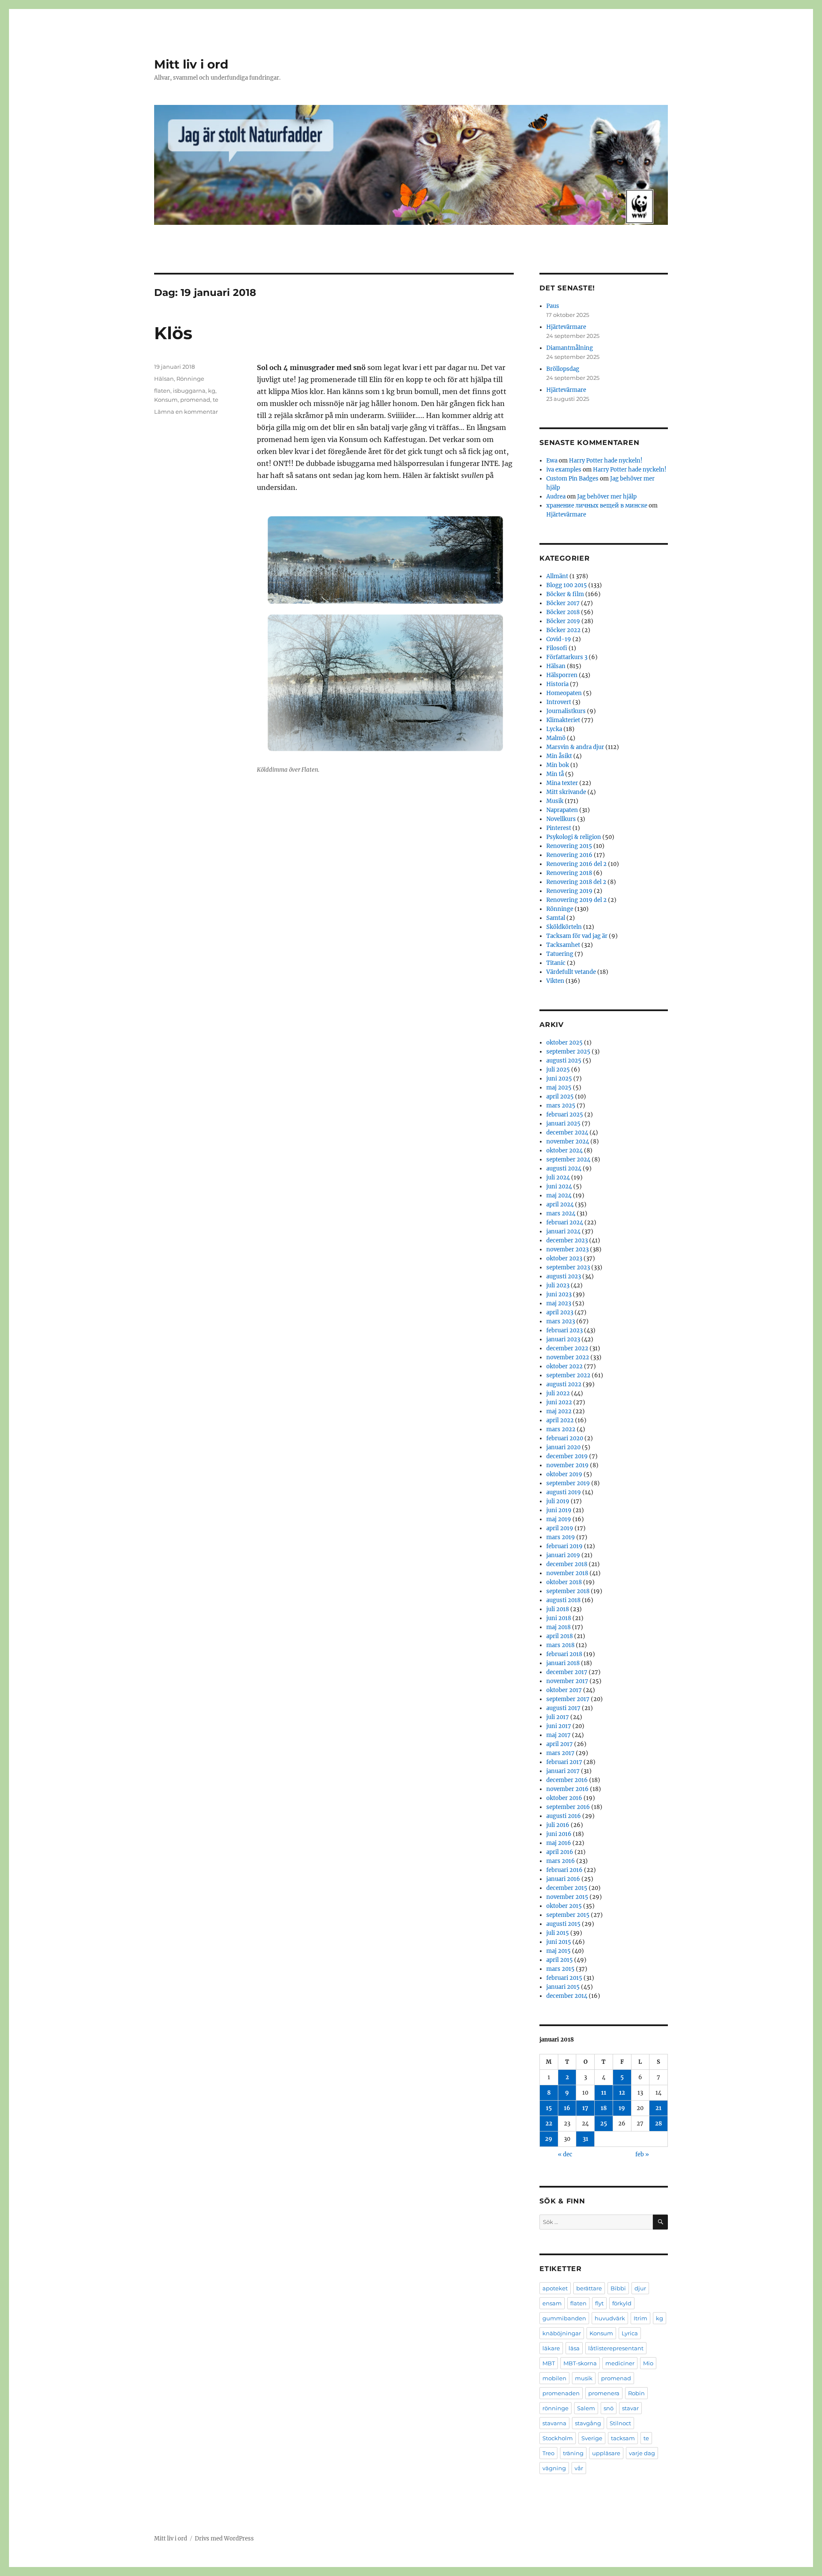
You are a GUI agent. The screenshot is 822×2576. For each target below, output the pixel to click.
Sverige (592, 2438)
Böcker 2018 (563, 612)
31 (585, 2139)
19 (622, 2108)
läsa (574, 2348)
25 (604, 2124)
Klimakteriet (563, 720)
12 (622, 2093)
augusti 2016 (564, 1816)
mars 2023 (561, 1321)
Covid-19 (559, 639)
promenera (604, 2393)
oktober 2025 (564, 1043)
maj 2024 (559, 1195)
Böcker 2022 (563, 630)
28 (658, 2124)
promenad (195, 400)
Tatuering (560, 954)
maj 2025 (559, 1088)
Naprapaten (562, 810)
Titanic (556, 963)
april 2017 (560, 1744)
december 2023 (567, 1240)
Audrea (556, 497)
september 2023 (568, 1267)
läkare (551, 2348)
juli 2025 (558, 1070)
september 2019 (568, 1483)
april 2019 (560, 1528)
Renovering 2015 (569, 846)
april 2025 (560, 1097)
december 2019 (567, 1456)
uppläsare (606, 2453)
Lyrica (630, 2333)
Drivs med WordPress (224, 2539)
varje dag (642, 2453)
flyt (599, 2303)
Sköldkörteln (564, 927)
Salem (586, 2408)
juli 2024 (558, 1178)
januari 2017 (563, 1771)
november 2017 (567, 1681)
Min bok (558, 765)
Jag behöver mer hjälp (607, 497)
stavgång (588, 2423)
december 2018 (567, 1564)
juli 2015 (558, 1933)
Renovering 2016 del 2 (576, 864)
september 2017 (568, 1699)
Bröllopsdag (563, 369)
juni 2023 (559, 1294)
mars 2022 (561, 1429)
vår (579, 2468)
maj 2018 (558, 1627)
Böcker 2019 (563, 621)
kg (212, 391)
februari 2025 (565, 1115)
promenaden (561, 2393)
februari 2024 (565, 1222)
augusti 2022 (564, 1384)
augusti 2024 (564, 1169)
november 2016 (567, 1789)
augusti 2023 (564, 1276)
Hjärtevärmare (566, 327)
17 (585, 2108)
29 (549, 2139)
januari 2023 (563, 1339)
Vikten (555, 981)
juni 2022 (559, 1402)
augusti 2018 (563, 1600)
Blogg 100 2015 (567, 585)
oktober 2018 (564, 1582)
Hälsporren (562, 675)
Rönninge (190, 379)
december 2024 (567, 1133)
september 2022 (568, 1375)
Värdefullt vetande (571, 972)
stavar (630, 2408)
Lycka (554, 729)
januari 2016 (563, 1879)
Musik (555, 801)
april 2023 (560, 1312)
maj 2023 (559, 1303)
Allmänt (557, 576)
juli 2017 (558, 1717)
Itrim (640, 2318)
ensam (552, 2303)
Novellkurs (561, 819)
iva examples (564, 470)
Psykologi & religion (574, 837)
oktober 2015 (564, 1906)
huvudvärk (610, 2318)
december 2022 (567, 1348)
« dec (565, 2154)
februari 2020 (565, 1438)
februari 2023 (564, 1330)
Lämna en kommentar (186, 412)
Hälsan (164, 379)
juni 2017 (559, 1726)
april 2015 (560, 1960)
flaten (162, 391)
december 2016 (567, 1780)
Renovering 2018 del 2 (576, 882)
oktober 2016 (564, 1798)
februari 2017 (564, 1762)
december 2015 (567, 1888)
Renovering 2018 (569, 873)
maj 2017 (558, 1735)
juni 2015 (559, 1942)
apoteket (555, 2288)
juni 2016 (559, 1834)
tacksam (623, 2438)
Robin (636, 2393)
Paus (553, 306)
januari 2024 (563, 1231)
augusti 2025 (564, 1061)
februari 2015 (564, 1978)
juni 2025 (559, 1079)
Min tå (555, 774)
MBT (549, 2363)
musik (584, 2378)
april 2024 (560, 1204)
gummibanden (564, 2318)
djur (640, 2288)
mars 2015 (560, 1969)
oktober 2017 (564, 1690)
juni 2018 (559, 1618)
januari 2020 (563, 1447)
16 (567, 2108)
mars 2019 (561, 1537)
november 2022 (568, 1357)
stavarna (554, 2423)
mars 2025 (561, 1106)
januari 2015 (563, 1987)
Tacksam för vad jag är (577, 936)
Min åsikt (559, 756)
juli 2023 (558, 1285)
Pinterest (559, 828)
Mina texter (562, 783)
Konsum (166, 400)
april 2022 (560, 1420)
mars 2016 (561, 1861)
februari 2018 (564, 1654)
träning (573, 2453)
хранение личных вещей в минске (597, 506)
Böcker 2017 (563, 603)
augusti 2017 (563, 1708)
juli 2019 (558, 1501)
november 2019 (567, 1465)
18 (604, 2108)
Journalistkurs (566, 711)
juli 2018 (558, 1609)
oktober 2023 (564, 1258)
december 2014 (567, 1996)
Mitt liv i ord (191, 64)
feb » (642, 2154)
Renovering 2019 (569, 891)
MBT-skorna (580, 2363)
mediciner (620, 2363)
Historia (557, 684)
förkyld (622, 2303)
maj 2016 (559, 1843)
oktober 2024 (564, 1151)
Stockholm (558, 2438)
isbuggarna (189, 391)
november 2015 (567, 1897)
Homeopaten (564, 693)
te (216, 400)
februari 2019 (564, 1546)
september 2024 (568, 1160)
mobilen (554, 2378)
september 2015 (568, 1915)
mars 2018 (560, 1645)
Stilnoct (620, 2423)
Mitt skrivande (566, 792)
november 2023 (567, 1249)
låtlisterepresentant (616, 2348)
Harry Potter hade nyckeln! (606, 461)
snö (609, 2408)
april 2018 (560, 1636)
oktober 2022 (564, 1366)
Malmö (556, 738)
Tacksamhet (563, 945)
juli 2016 (558, 1825)
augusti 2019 (564, 1492)
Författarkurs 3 (567, 657)
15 (549, 2108)
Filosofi (557, 648)
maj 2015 (558, 1951)
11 (604, 2093)
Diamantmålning (570, 348)
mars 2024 (561, 1213)
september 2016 (568, 1807)
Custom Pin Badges (572, 479)
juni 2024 (559, 1187)
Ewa (552, 461)
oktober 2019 (564, 1474)
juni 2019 (559, 1510)
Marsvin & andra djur (575, 747)
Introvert (559, 702)
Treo (548, 2453)
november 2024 (568, 1142)
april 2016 (560, 1852)
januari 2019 (563, 1555)
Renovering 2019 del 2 (576, 900)
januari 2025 (563, 1124)
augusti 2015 (563, 1924)
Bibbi (618, 2288)
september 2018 (568, 1591)
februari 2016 (564, 1870)
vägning (554, 2468)
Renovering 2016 (569, 855)
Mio (648, 2363)
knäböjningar (562, 2333)
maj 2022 (559, 1411)
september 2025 (568, 1052)
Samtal (556, 918)
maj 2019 (559, 1519)
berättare (589, 2288)
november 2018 (567, 1573)
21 (658, 2108)
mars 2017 (560, 1753)
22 (549, 2124)
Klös (173, 333)
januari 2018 (563, 1663)
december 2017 (567, 1672)
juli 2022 (558, 1393)
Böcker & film (565, 594)
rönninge (555, 2408)
